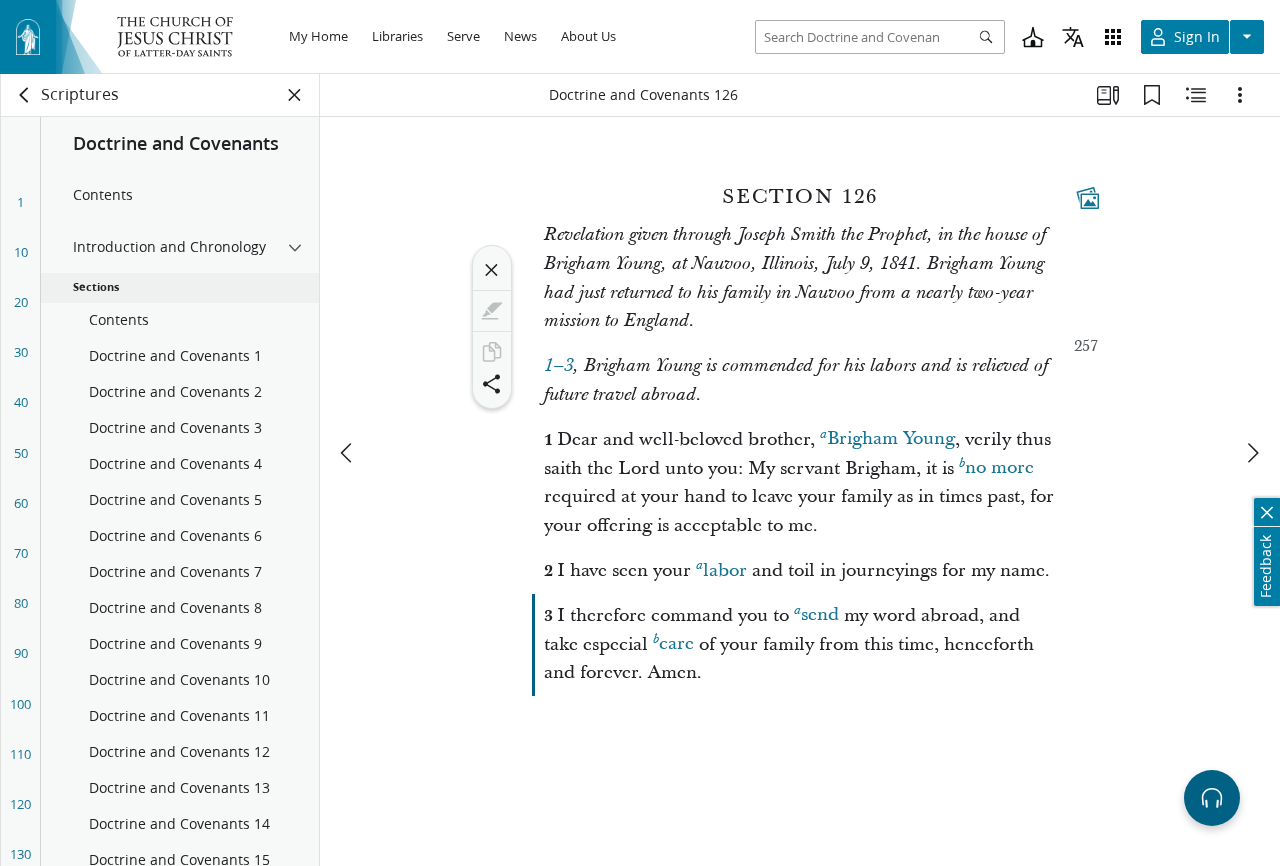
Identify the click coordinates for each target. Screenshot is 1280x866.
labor (725, 570)
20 (21, 302)
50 (21, 453)
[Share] (492, 384)
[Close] (492, 270)
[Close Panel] (295, 95)
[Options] (1240, 95)
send (820, 615)
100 (20, 704)
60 (21, 503)
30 (21, 352)
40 (21, 402)
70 (21, 553)
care (676, 644)
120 (20, 804)
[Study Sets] (1108, 95)
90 (21, 653)
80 (21, 603)
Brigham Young (891, 439)
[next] (1252, 453)
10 (21, 252)
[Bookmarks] (1152, 95)
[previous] (348, 453)
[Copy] (492, 352)
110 (20, 754)
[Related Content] (1196, 95)
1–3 (558, 366)
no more (999, 468)
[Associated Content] (1088, 198)
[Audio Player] (1212, 798)
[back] (25, 95)
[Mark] (492, 311)
